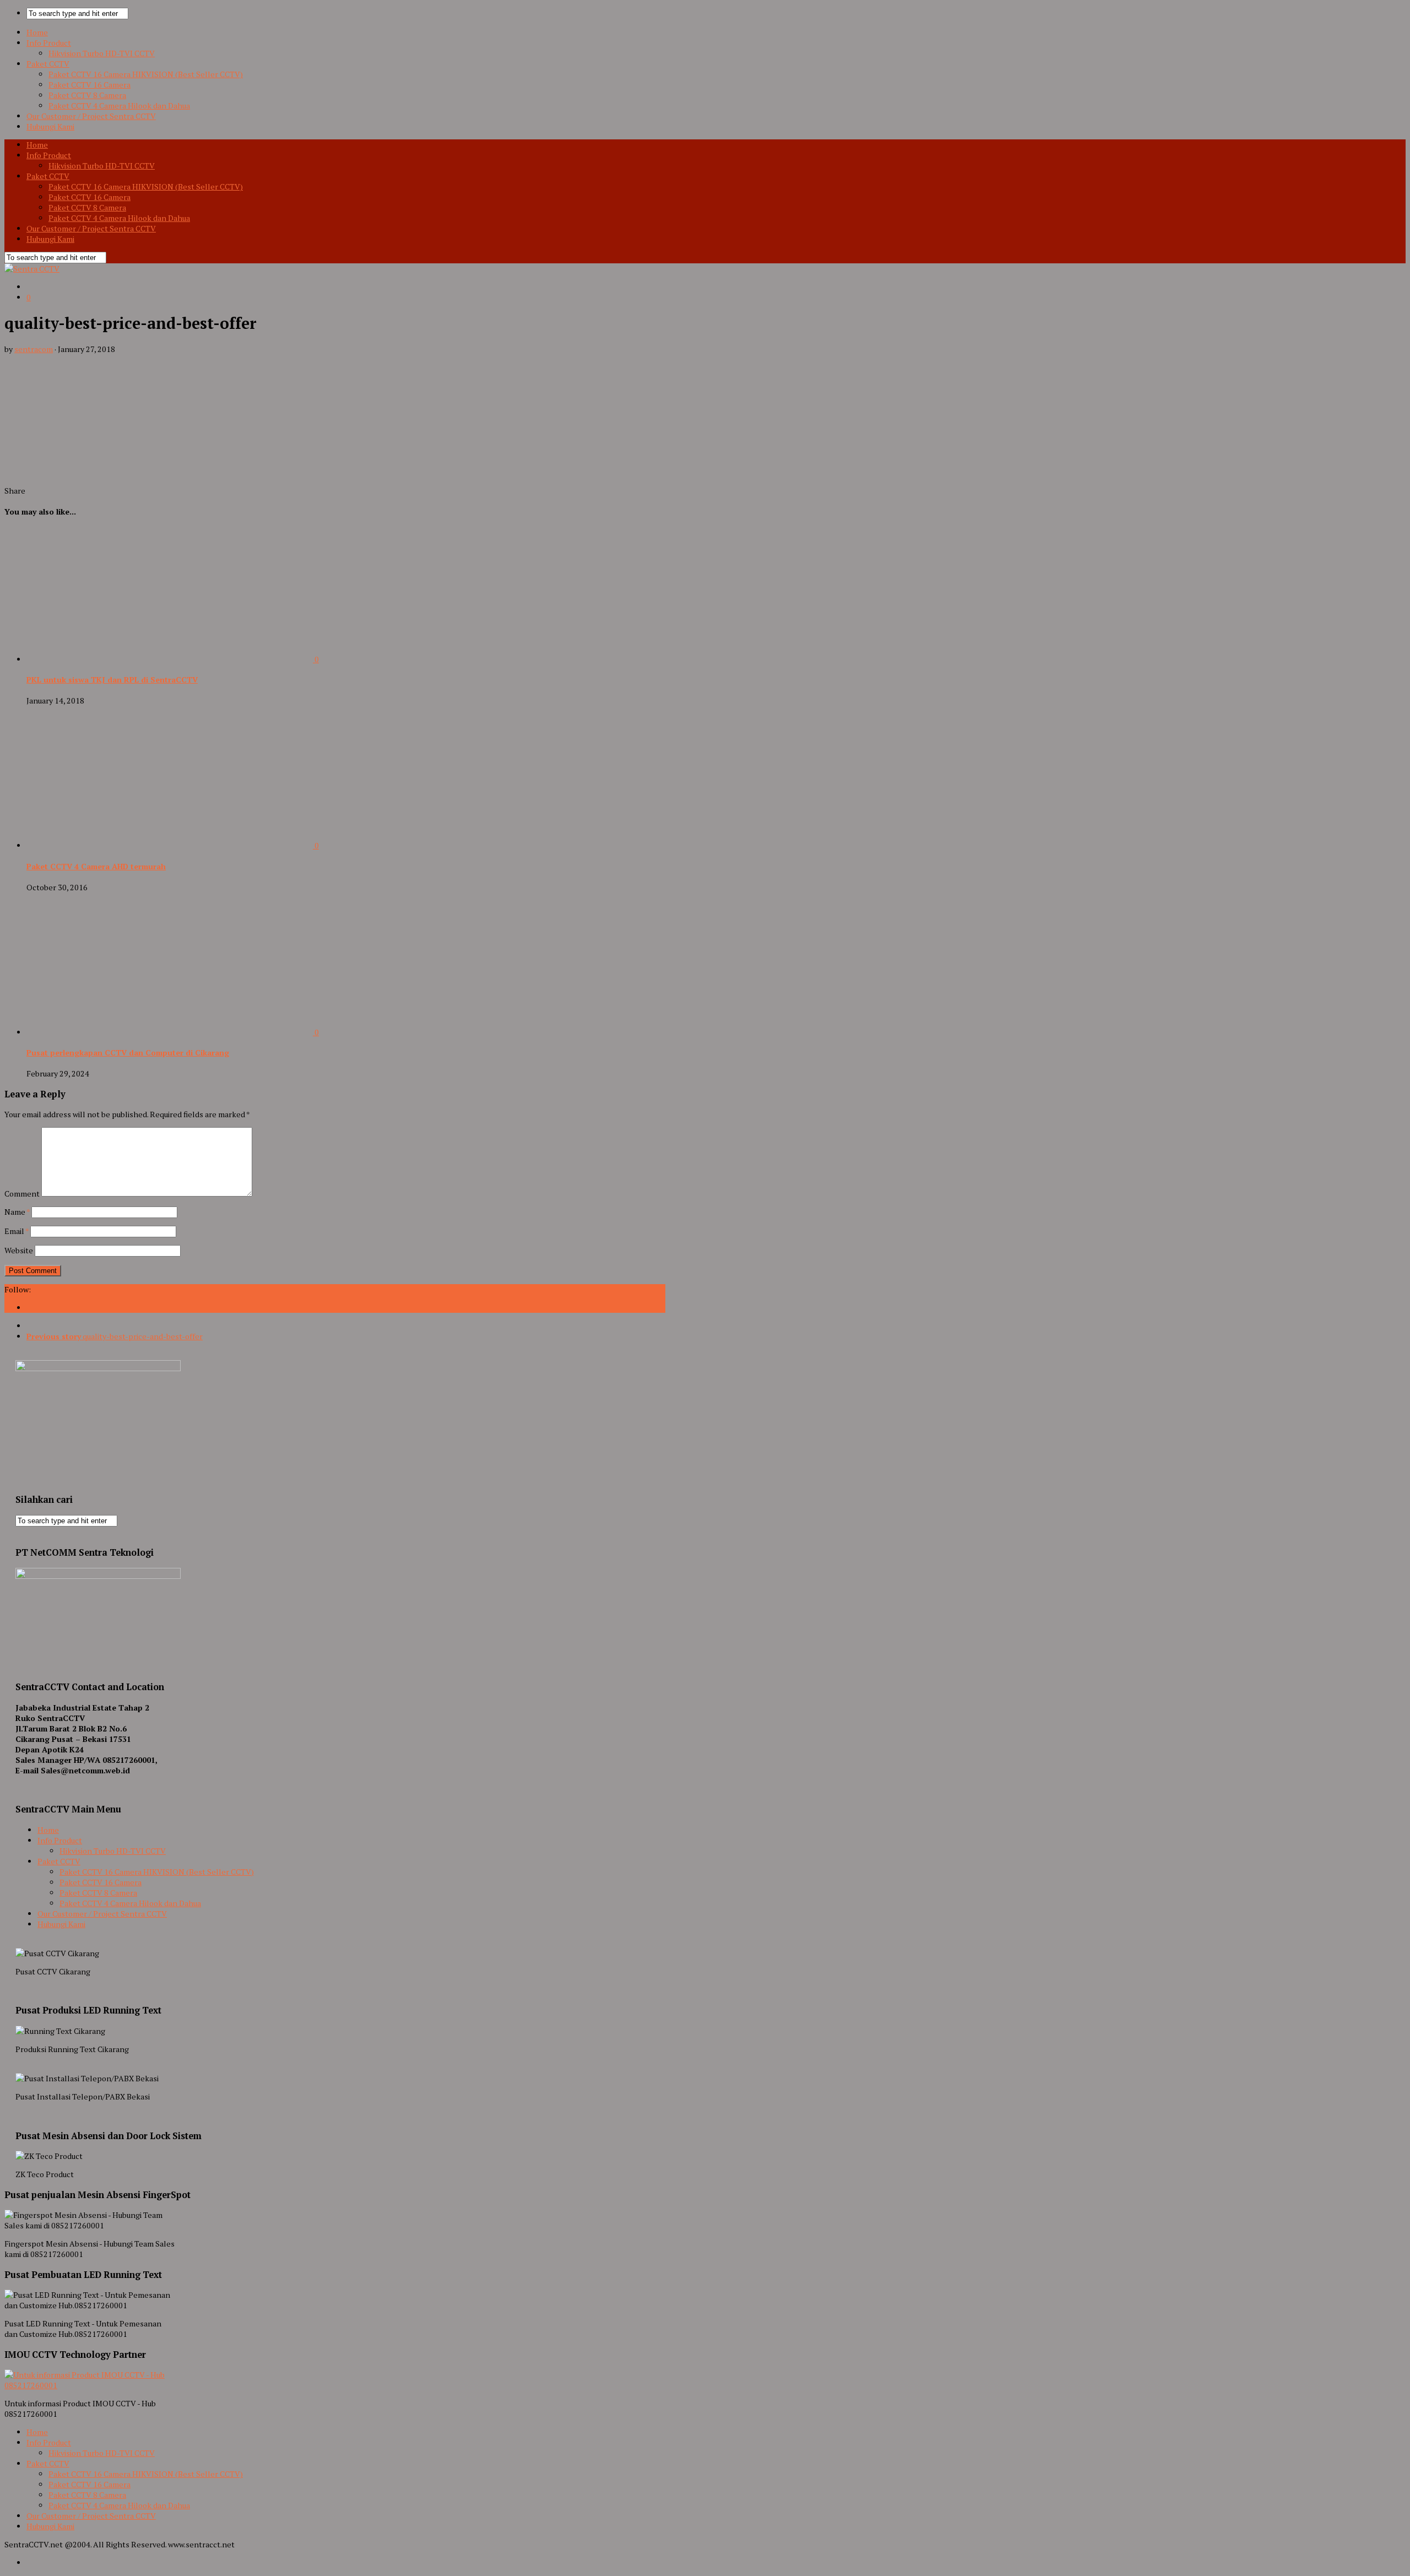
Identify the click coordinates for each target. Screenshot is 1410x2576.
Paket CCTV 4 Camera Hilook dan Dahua (119, 105)
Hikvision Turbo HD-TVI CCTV (102, 53)
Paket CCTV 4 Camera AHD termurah (96, 866)
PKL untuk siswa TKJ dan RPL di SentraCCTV (112, 680)
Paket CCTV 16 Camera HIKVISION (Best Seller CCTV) (146, 74)
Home (37, 32)
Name (17, 1212)
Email (17, 1231)
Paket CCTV (48, 64)
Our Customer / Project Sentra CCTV (91, 116)
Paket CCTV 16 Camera (90, 85)
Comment (22, 1194)
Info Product (49, 43)
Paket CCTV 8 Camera (87, 95)
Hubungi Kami (50, 126)
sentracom (34, 349)
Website (19, 1250)
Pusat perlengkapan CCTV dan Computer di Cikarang (128, 1052)
